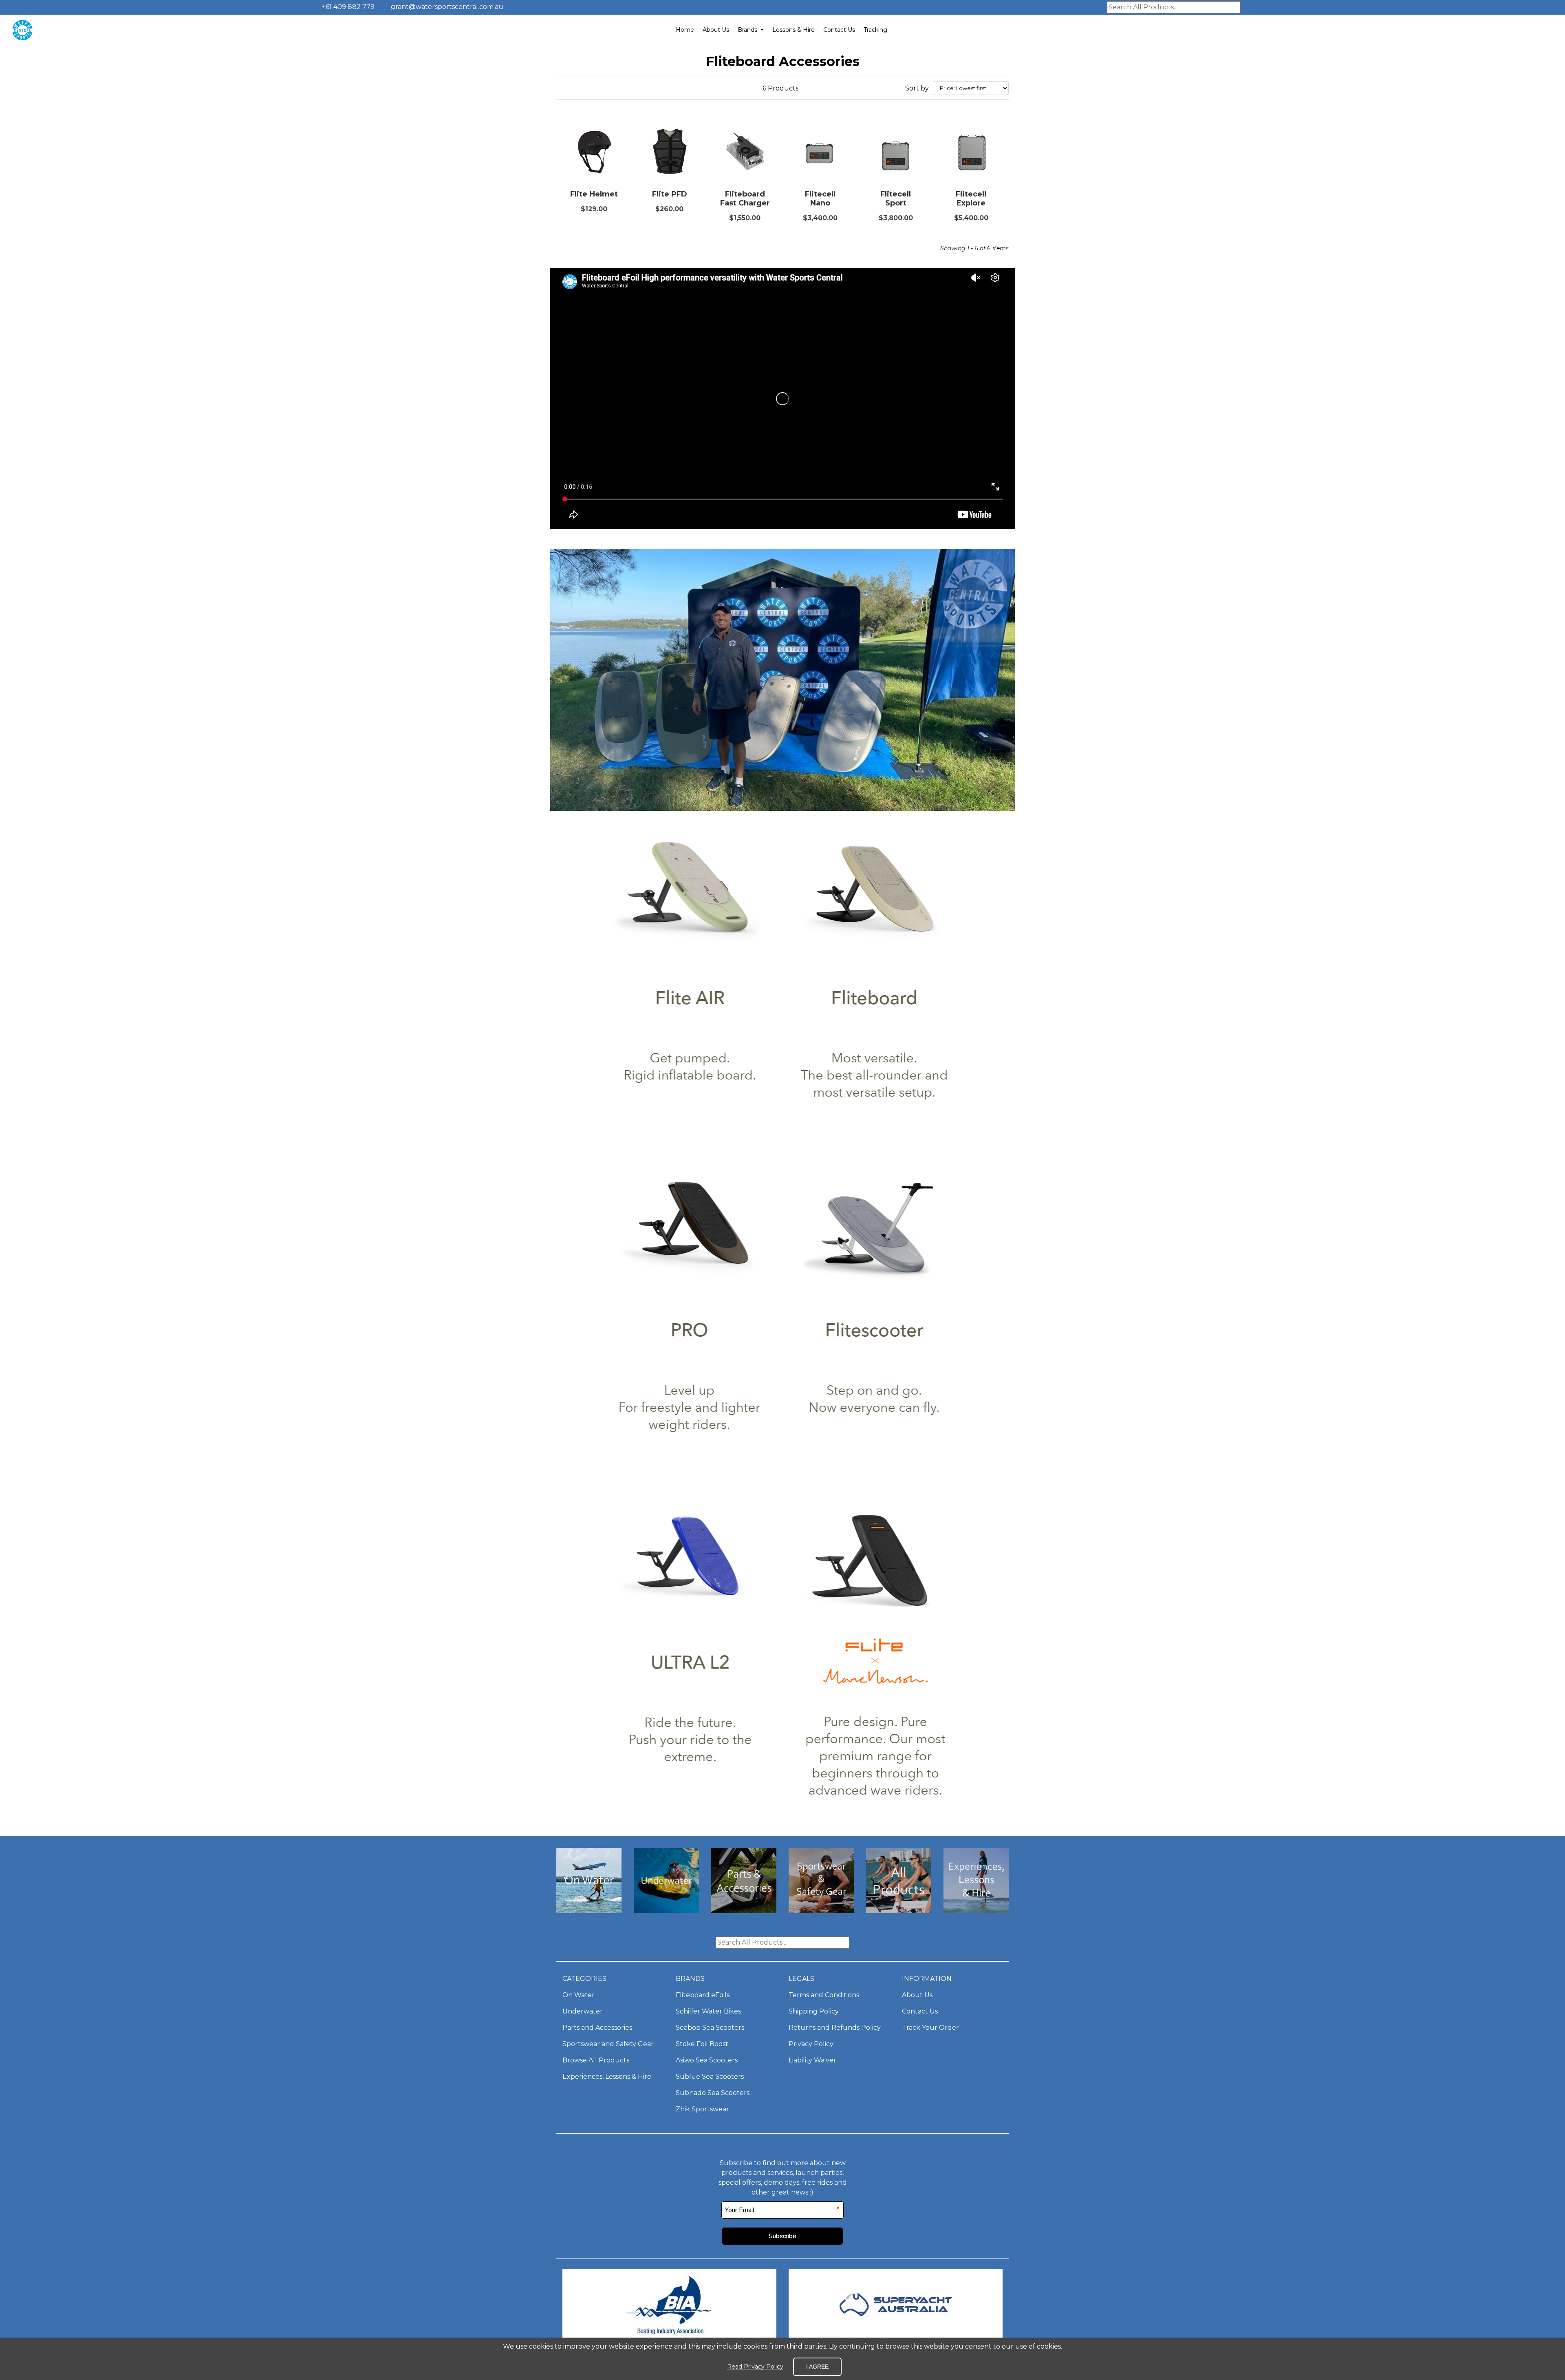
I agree (817, 2367)
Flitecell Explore (971, 199)
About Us (716, 30)
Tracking (875, 30)
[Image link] (589, 1911)
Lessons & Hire (794, 30)
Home (685, 30)
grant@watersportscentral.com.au (447, 7)
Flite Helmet (594, 194)
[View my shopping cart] (1523, 30)
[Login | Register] (1541, 30)
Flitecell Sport (896, 199)
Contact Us (839, 30)
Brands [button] (748, 30)
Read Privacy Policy (755, 2367)
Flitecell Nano (820, 199)
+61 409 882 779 (347, 7)
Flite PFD (670, 194)
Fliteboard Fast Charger (745, 199)
